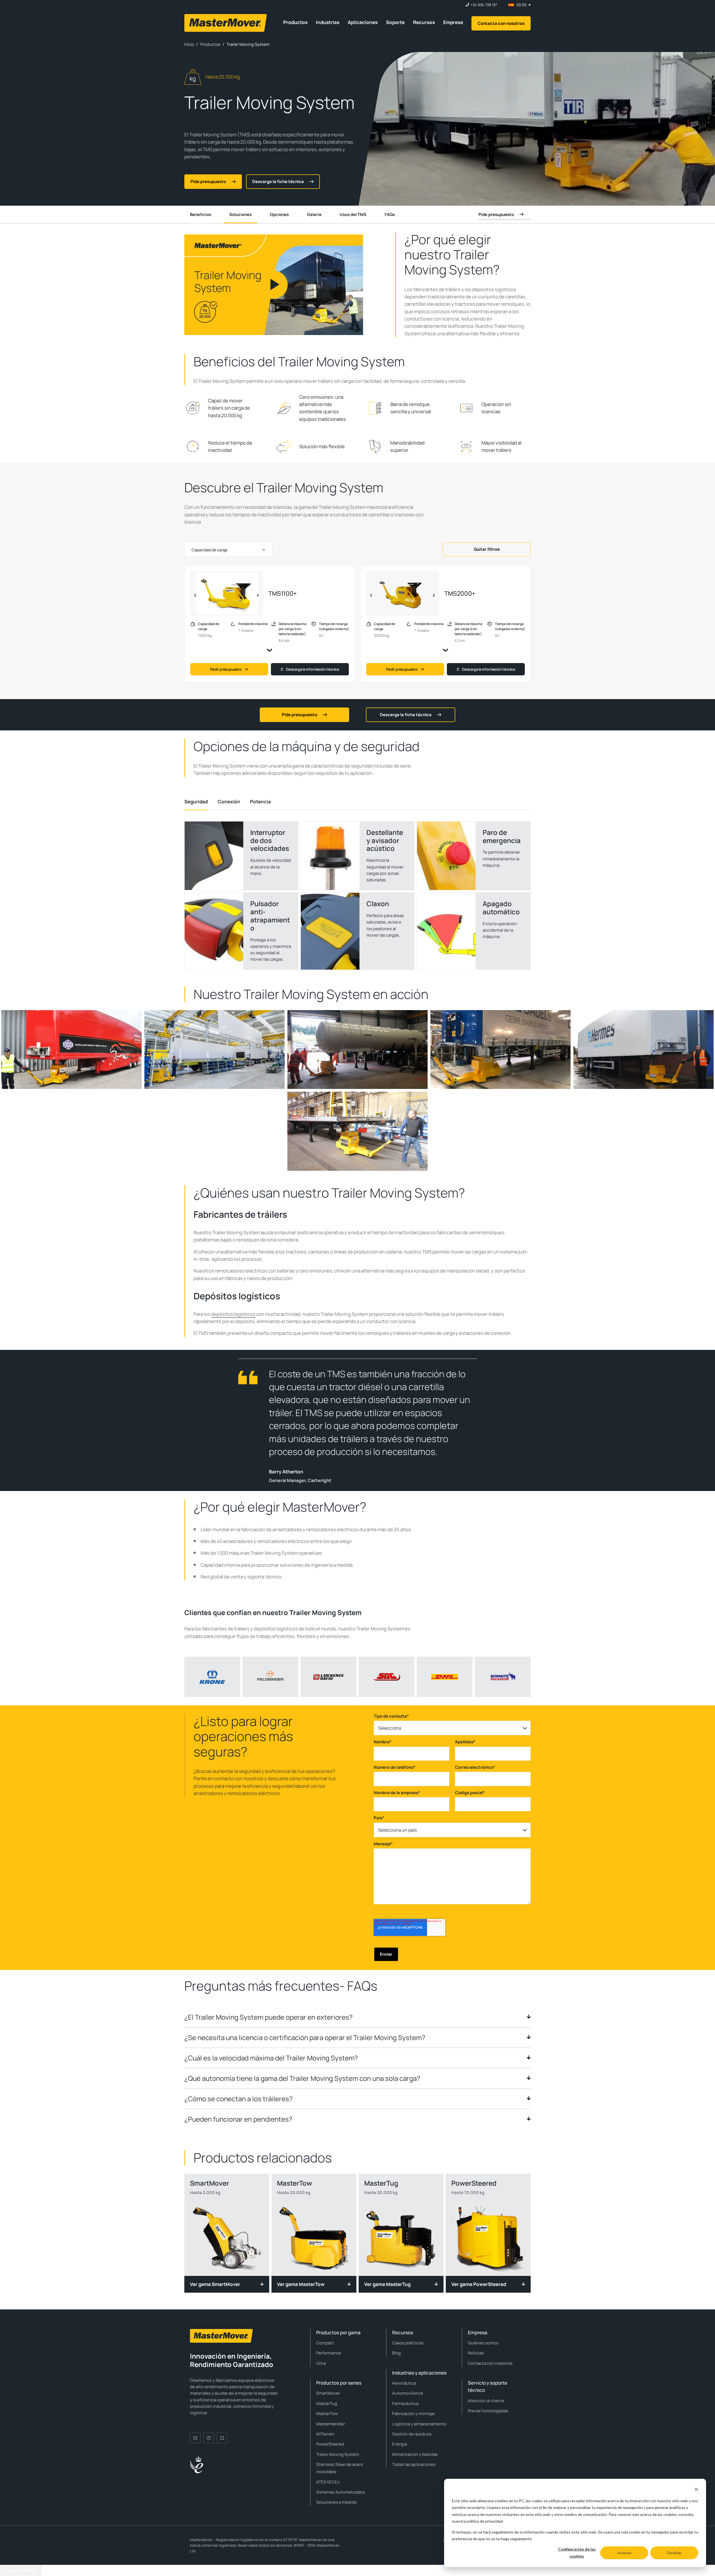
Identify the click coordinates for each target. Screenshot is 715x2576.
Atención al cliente (486, 2401)
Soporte (395, 22)
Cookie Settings (21, 2570)
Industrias (328, 22)
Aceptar (624, 2553)
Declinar (674, 2553)
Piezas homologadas (488, 2411)
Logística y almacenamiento (419, 2424)
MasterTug (327, 2403)
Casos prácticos (408, 2343)
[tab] (196, 802)
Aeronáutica (404, 2383)
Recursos (424, 22)
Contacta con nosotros (501, 23)
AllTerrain (325, 2434)
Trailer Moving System (338, 2454)
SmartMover (328, 2393)
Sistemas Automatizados (341, 2492)
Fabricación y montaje (413, 2414)
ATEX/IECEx (328, 2482)
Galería (314, 214)
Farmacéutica (405, 2403)
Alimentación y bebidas (415, 2454)
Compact (325, 2343)
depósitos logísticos (233, 1314)
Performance (329, 2353)
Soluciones (240, 214)
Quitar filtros (487, 549)
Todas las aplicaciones (414, 2464)
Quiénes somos (483, 2343)
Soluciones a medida (336, 2502)
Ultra (321, 2363)
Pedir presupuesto (226, 669)
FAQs (390, 214)
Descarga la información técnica (313, 669)
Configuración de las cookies (577, 2553)
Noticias (476, 2353)
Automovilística (407, 2393)
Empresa (453, 22)
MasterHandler (331, 2424)
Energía (400, 2444)
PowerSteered (330, 2444)
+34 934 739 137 (484, 5)
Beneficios (201, 214)
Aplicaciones (363, 22)
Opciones (279, 214)
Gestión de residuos (412, 2434)
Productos (295, 22)
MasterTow (327, 2414)
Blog (396, 2353)
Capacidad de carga (209, 550)
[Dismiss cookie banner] (696, 2490)
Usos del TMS (353, 214)
